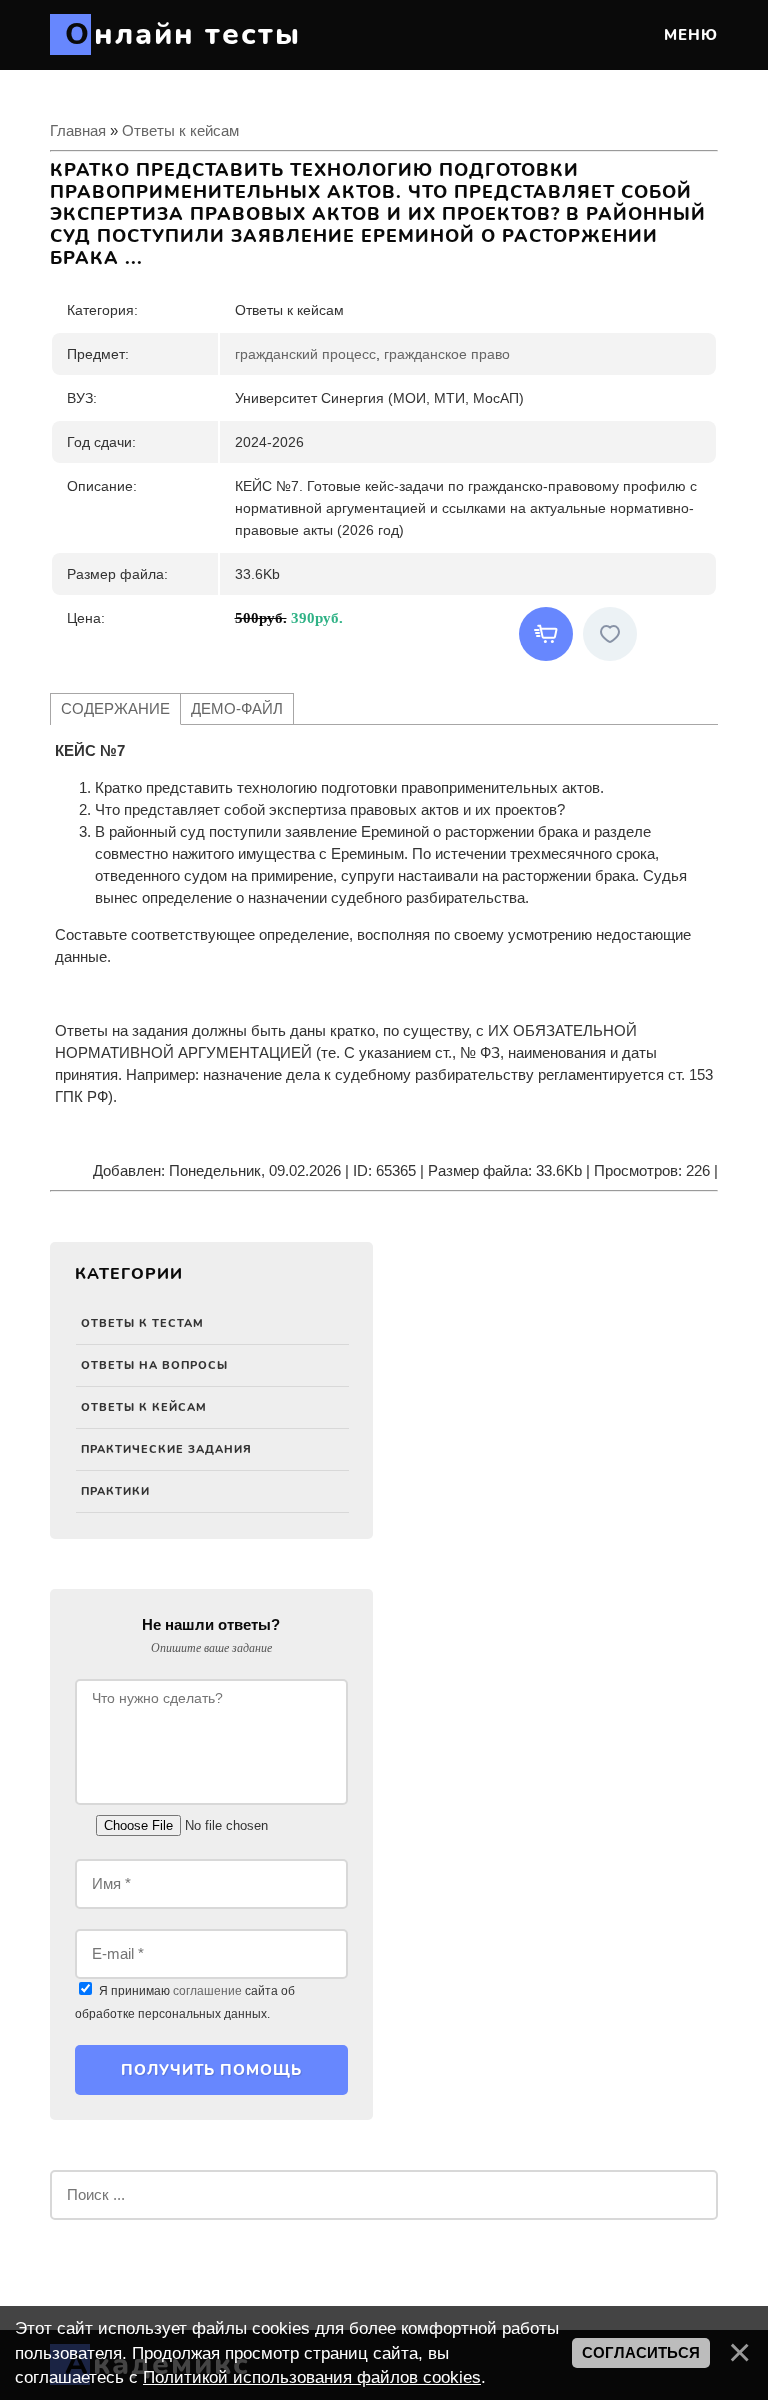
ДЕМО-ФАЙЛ (237, 708)
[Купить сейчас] (546, 634)
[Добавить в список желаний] (610, 634)
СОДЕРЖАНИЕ (115, 708)
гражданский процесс (305, 354)
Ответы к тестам (142, 1323)
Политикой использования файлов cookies (312, 2377)
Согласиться (641, 2353)
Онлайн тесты (183, 34)
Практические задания (166, 1449)
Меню (688, 35)
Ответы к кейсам (144, 1407)
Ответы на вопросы (154, 1365)
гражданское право (447, 354)
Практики (115, 1491)
